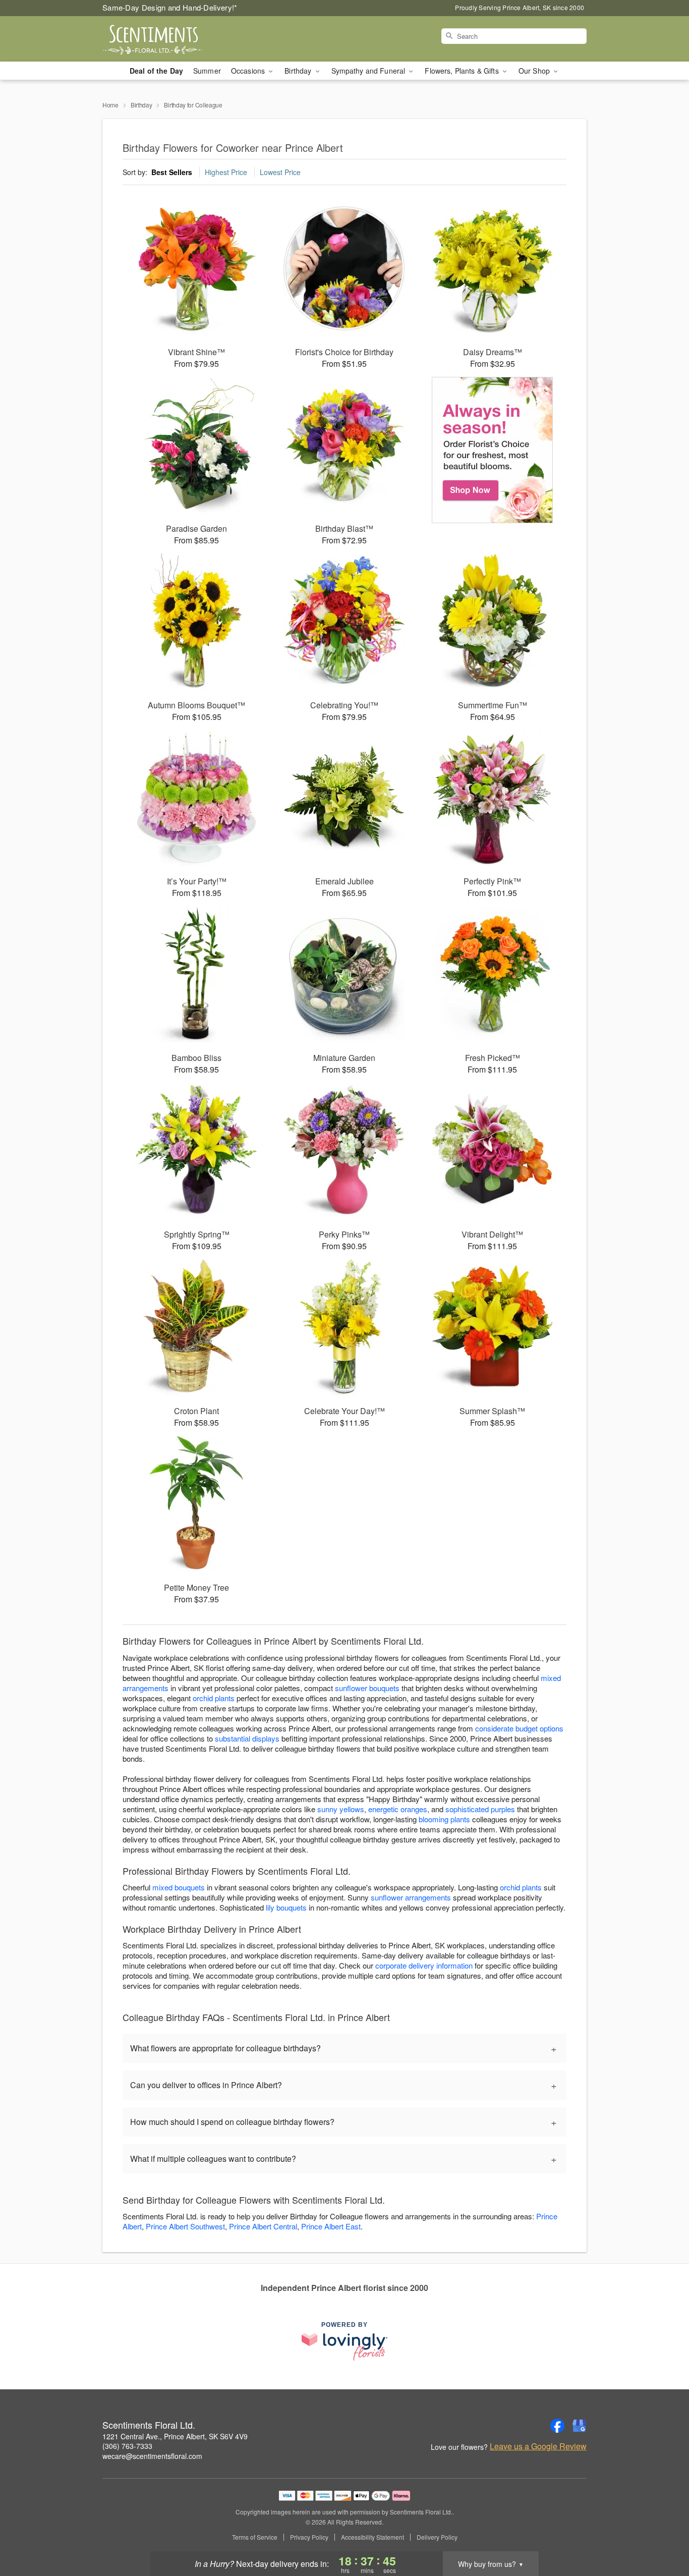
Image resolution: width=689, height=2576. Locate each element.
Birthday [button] (299, 71)
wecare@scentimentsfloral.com (152, 2456)
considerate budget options (519, 1728)
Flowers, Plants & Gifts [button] (463, 71)
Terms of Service (255, 2537)
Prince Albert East (331, 2226)
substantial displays (247, 1738)
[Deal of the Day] (493, 450)
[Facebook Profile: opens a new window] (557, 2426)
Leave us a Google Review (538, 2446)
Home (110, 105)
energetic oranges (398, 1809)
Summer (207, 71)
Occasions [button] (249, 71)
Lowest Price (280, 172)
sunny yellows (341, 1809)
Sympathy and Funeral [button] (369, 71)
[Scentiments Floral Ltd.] (175, 39)
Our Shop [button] (535, 71)
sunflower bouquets (367, 1688)
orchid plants (214, 1698)
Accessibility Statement (372, 2537)
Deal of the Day (156, 71)
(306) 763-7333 (127, 2446)
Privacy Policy (309, 2537)
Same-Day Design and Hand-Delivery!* (170, 7)
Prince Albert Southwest (185, 2226)
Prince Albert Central (263, 2226)
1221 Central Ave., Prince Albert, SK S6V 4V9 (175, 2436)
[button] (663, 2533)
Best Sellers (172, 172)
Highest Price (226, 172)
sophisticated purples (480, 1809)
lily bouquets (286, 1907)
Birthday (141, 105)
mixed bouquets (179, 1887)
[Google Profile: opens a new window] (580, 2426)
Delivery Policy (437, 2537)
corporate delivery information (424, 1965)
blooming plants (444, 1819)
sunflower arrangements (411, 1897)
